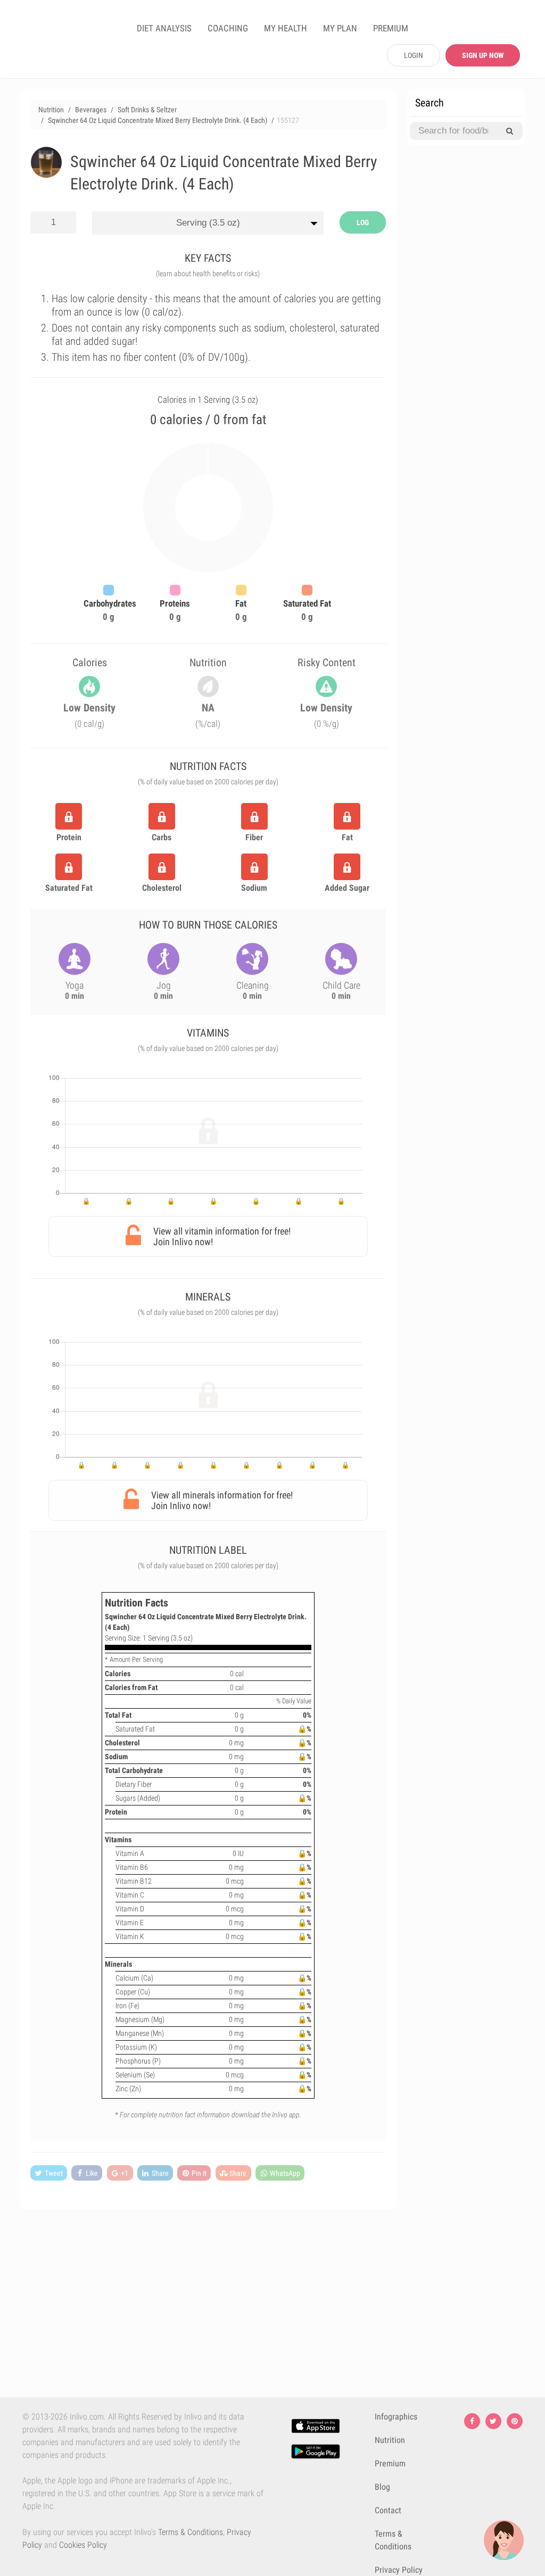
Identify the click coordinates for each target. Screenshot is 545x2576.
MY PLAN (340, 28)
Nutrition (390, 2440)
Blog (382, 2487)
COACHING (228, 28)
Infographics (396, 2417)
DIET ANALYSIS (164, 28)
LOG (363, 222)
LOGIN (414, 55)
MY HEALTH (286, 28)
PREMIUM (391, 28)
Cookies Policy (83, 2545)
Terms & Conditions (191, 2532)
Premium (390, 2463)
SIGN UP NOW (483, 55)
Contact (388, 2510)
